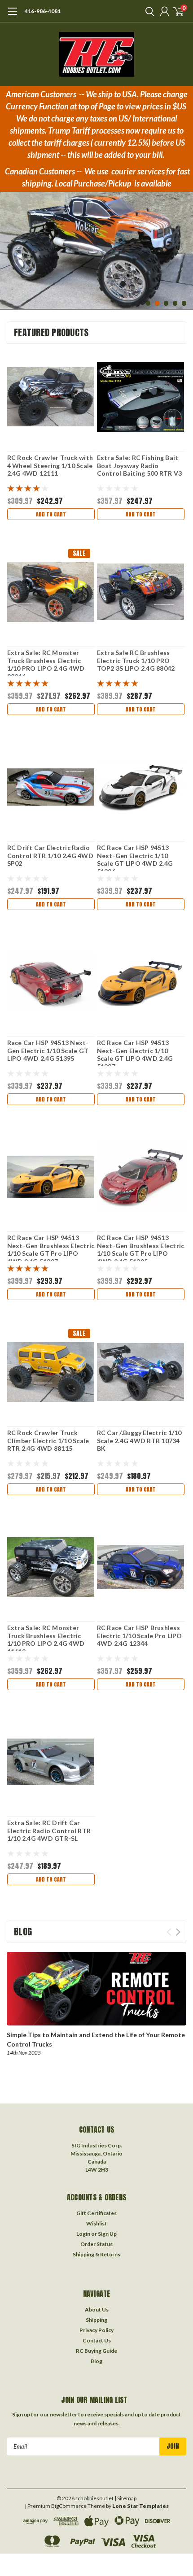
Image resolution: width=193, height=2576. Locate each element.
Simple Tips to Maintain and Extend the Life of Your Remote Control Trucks (96, 2039)
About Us (97, 2309)
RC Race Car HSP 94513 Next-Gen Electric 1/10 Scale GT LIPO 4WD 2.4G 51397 (135, 1054)
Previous (9, 245)
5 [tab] (184, 303)
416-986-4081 (43, 11)
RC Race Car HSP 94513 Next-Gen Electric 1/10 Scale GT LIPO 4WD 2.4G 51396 (135, 859)
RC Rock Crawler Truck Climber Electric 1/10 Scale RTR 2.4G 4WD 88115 (48, 1440)
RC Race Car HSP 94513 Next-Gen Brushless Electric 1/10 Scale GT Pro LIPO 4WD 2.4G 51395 (141, 1249)
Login (83, 2234)
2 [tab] (157, 303)
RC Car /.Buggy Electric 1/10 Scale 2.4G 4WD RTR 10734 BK (139, 1440)
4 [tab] (175, 303)
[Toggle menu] (12, 16)
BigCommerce (69, 2506)
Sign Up (107, 2234)
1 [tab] (148, 303)
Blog (96, 2361)
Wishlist (96, 2223)
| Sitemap (125, 2498)
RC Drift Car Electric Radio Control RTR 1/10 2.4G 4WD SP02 (50, 855)
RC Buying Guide (96, 2351)
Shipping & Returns (96, 2254)
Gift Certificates (96, 2213)
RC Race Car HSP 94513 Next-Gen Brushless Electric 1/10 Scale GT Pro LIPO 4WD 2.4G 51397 (51, 1249)
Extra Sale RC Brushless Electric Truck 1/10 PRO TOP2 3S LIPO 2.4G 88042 (136, 660)
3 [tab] (166, 303)
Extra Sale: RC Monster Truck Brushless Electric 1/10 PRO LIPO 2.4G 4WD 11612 (46, 1639)
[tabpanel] (96, 244)
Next (184, 245)
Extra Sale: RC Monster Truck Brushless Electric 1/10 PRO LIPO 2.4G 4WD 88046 (46, 664)
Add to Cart (51, 514)
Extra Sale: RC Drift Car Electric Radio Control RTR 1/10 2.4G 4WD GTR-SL (49, 1830)
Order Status (96, 2244)
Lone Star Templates (140, 2506)
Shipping (96, 2320)
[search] (148, 11)
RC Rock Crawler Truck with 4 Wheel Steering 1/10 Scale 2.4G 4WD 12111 (50, 465)
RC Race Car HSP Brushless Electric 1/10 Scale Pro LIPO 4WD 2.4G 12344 (140, 1635)
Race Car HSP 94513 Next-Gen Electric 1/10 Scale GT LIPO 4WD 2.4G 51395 (48, 1050)
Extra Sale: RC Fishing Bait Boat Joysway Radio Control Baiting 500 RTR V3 (140, 465)
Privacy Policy (96, 2330)
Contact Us (97, 2340)
